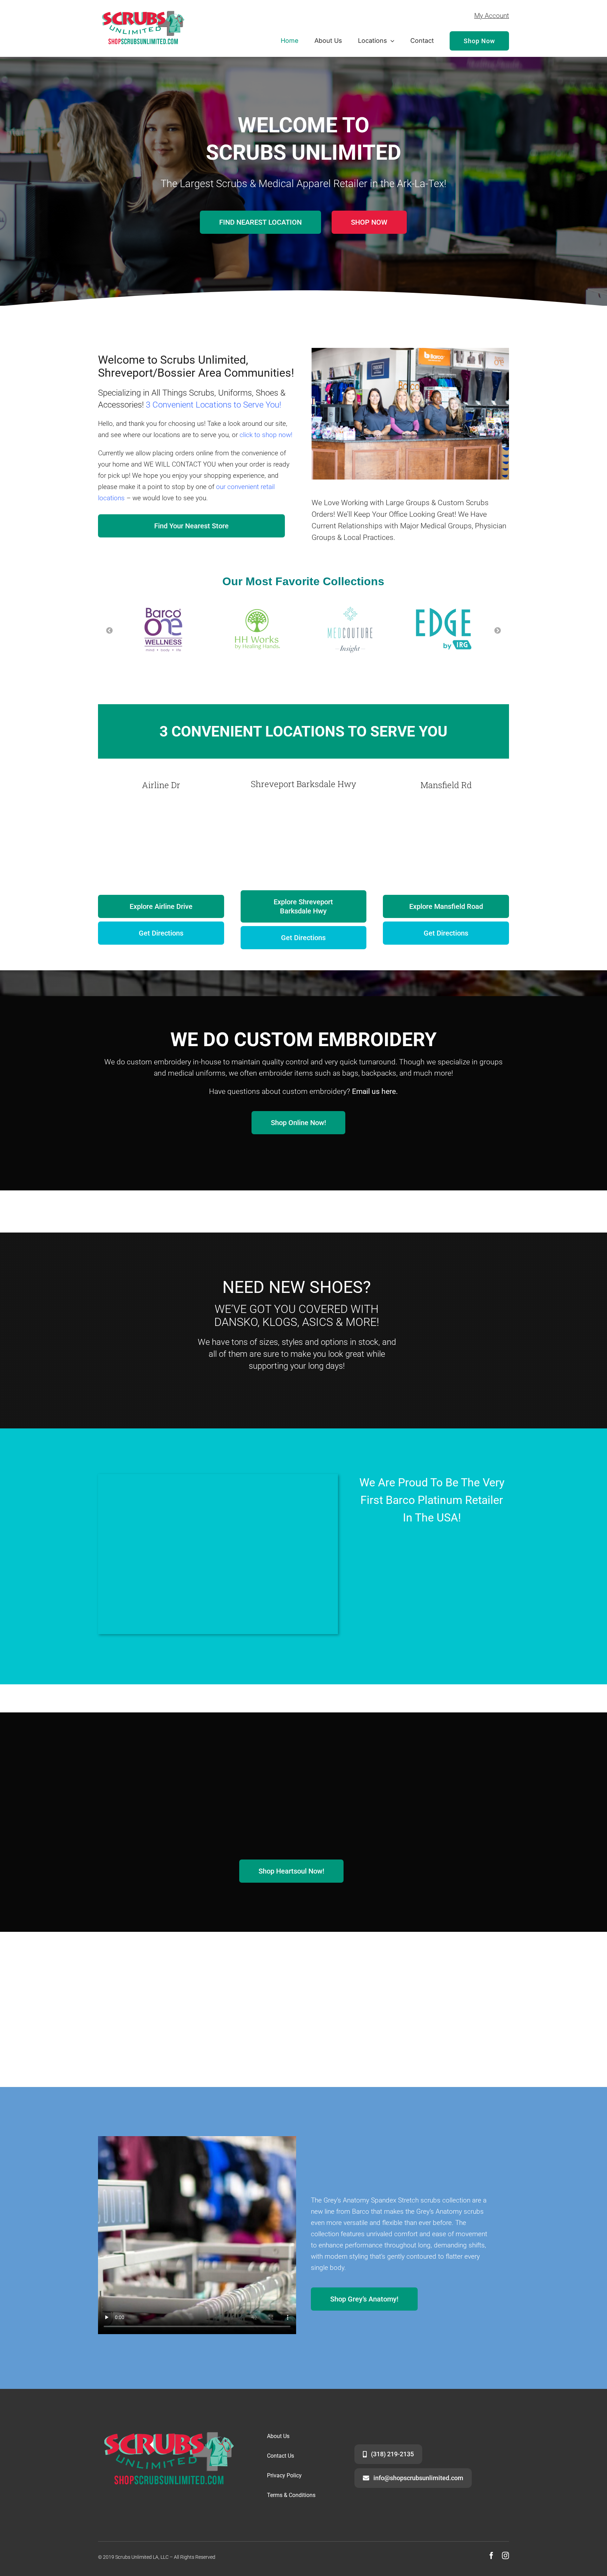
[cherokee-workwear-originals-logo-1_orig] (161, 1971)
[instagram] (505, 2556)
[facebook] (491, 2556)
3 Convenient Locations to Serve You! (213, 405)
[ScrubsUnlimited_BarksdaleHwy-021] (218, 1477)
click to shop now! (266, 435)
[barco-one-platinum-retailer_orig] (432, 1541)
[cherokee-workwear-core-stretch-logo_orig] (446, 1971)
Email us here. (375, 1091)
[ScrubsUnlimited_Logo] (143, 7)
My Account (492, 16)
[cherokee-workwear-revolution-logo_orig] (303, 1970)
